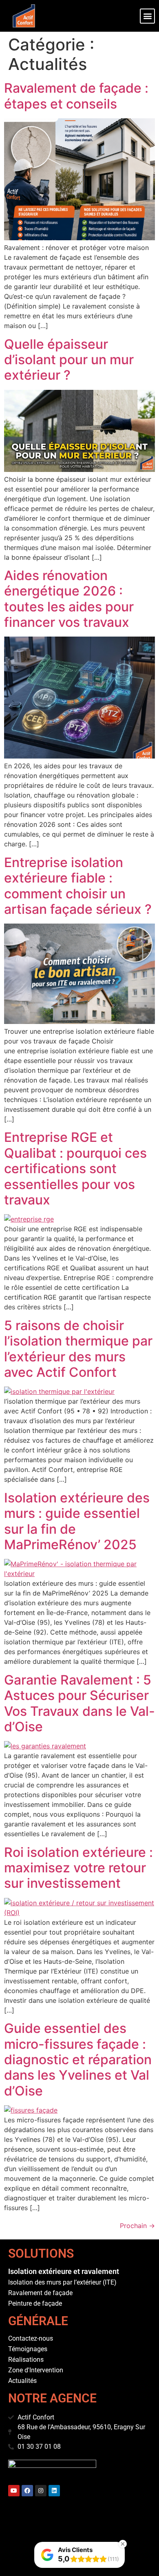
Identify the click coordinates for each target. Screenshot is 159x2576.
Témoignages (28, 2349)
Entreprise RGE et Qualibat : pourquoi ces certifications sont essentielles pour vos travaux (75, 1168)
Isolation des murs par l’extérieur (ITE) (62, 2282)
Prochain (137, 2226)
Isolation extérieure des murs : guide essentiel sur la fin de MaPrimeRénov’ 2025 (77, 1521)
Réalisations (26, 2360)
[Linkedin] (54, 2491)
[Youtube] (14, 2491)
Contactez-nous (31, 2338)
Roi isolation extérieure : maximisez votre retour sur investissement (78, 1868)
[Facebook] (27, 2491)
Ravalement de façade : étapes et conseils (76, 96)
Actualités (22, 2381)
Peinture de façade (35, 2303)
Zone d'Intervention (36, 2370)
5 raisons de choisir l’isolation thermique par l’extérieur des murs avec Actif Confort (78, 1349)
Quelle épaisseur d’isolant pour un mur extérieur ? (69, 360)
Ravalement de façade (40, 2293)
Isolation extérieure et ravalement (64, 2271)
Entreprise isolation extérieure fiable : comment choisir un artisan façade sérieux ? (78, 886)
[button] (147, 16)
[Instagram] (41, 2491)
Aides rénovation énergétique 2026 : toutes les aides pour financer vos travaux (69, 599)
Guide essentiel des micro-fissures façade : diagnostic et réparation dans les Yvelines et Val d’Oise (78, 2060)
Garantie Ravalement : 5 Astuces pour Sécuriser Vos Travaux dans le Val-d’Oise (79, 1703)
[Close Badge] (123, 2544)
